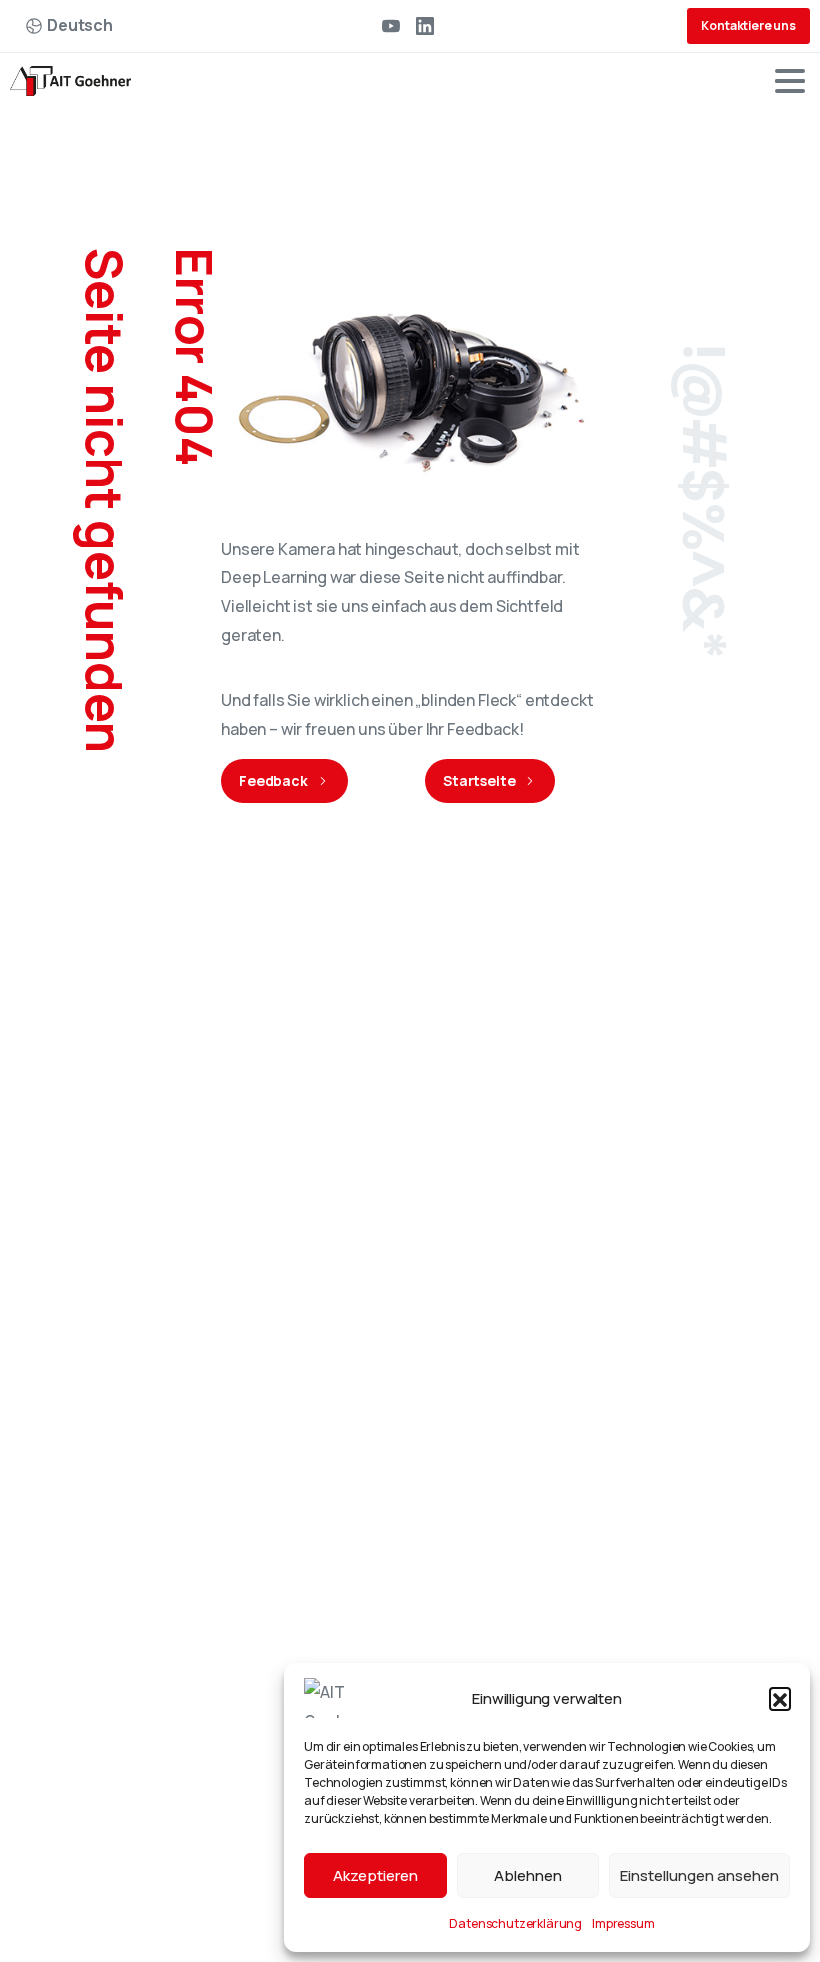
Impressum (623, 1923)
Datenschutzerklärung (515, 1923)
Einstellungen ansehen (699, 1875)
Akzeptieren (375, 1875)
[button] (780, 1698)
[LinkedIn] (425, 26)
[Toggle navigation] (790, 81)
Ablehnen (528, 1875)
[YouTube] (391, 26)
